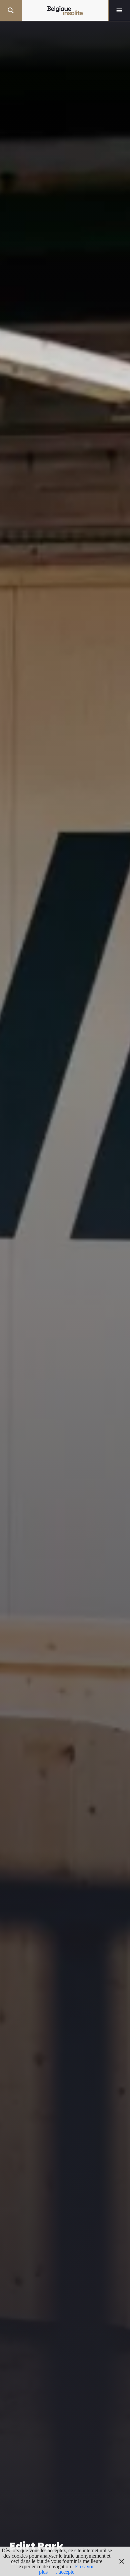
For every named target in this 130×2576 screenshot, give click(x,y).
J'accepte (65, 2572)
